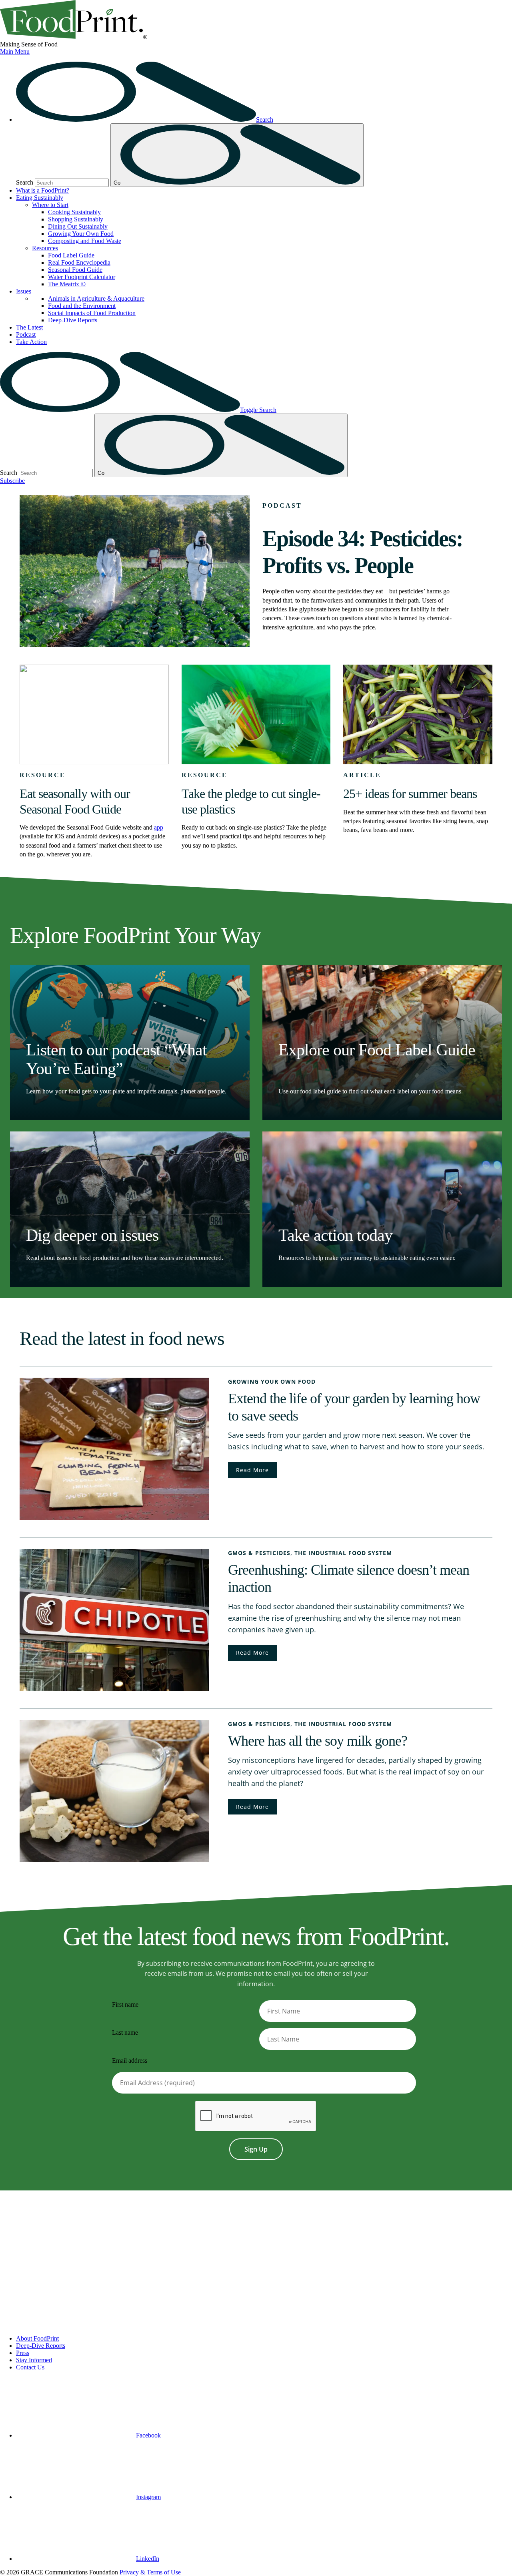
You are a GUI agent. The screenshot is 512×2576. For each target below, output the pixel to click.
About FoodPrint (37, 2338)
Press (23, 2353)
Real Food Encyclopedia (79, 262)
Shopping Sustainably (76, 219)
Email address (130, 2061)
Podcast (26, 335)
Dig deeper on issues (92, 1235)
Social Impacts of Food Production (92, 313)
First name (125, 2004)
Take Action (31, 342)
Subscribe (12, 481)
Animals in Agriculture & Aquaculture (96, 298)
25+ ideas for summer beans (410, 794)
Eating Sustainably (40, 198)
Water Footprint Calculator (82, 277)
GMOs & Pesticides (259, 1553)
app (159, 827)
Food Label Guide (71, 255)
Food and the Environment (82, 306)
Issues (24, 291)
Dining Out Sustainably (78, 226)
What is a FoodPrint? (43, 190)
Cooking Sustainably (74, 212)
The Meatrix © (67, 284)
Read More (252, 1470)
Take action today (335, 1235)
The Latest (29, 327)
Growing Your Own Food (81, 234)
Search (25, 182)
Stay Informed (34, 2360)
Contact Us (30, 2367)
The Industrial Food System (343, 1553)
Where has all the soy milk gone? (318, 1741)
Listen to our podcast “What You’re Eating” (116, 1059)
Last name (125, 2032)
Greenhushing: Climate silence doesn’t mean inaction (349, 1578)
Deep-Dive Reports (73, 320)
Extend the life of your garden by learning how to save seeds (354, 1407)
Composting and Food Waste (85, 241)
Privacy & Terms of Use (150, 2572)
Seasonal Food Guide (75, 270)
